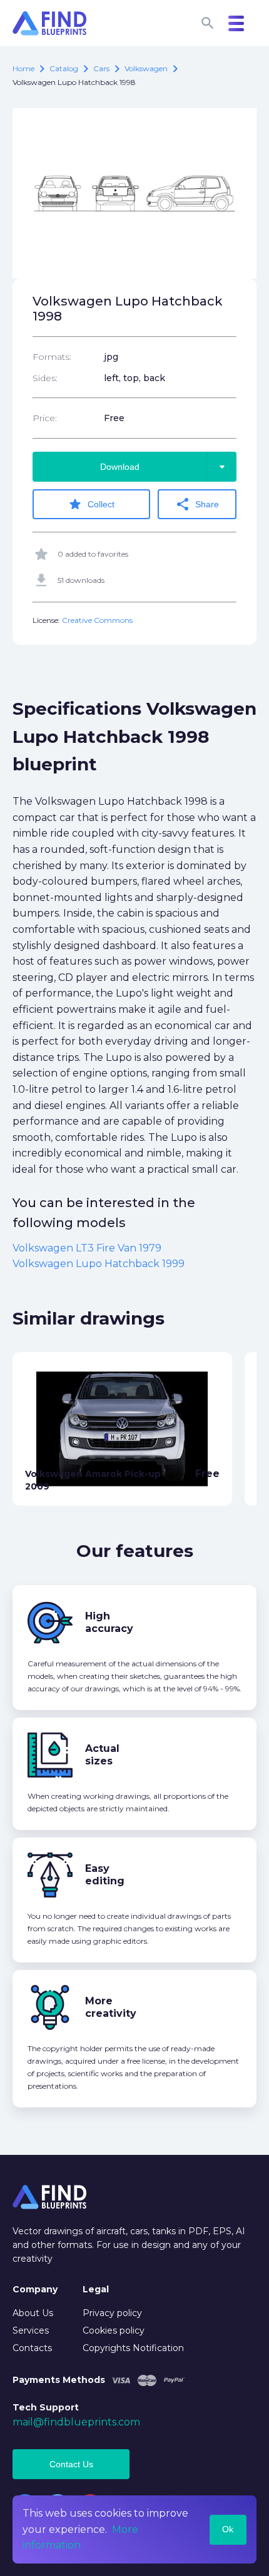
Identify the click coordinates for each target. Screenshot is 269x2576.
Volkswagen (146, 68)
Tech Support (46, 2407)
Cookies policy (114, 2330)
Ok (228, 2529)
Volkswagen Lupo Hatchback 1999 (99, 1264)
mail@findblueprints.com (76, 2422)
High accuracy (109, 1622)
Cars (101, 68)
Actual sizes (102, 1755)
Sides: (45, 378)
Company (35, 2289)
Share (197, 504)
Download (165, 467)
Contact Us (71, 2464)
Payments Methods (59, 2380)
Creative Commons (97, 620)
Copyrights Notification (133, 2348)
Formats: (52, 357)
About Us (33, 2313)
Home (23, 68)
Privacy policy (112, 2313)
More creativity (111, 2007)
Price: (45, 418)
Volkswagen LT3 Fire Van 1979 (87, 1248)
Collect (91, 504)
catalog (64, 68)
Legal (96, 2289)
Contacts (32, 2348)
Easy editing (105, 1875)
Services (31, 2330)
